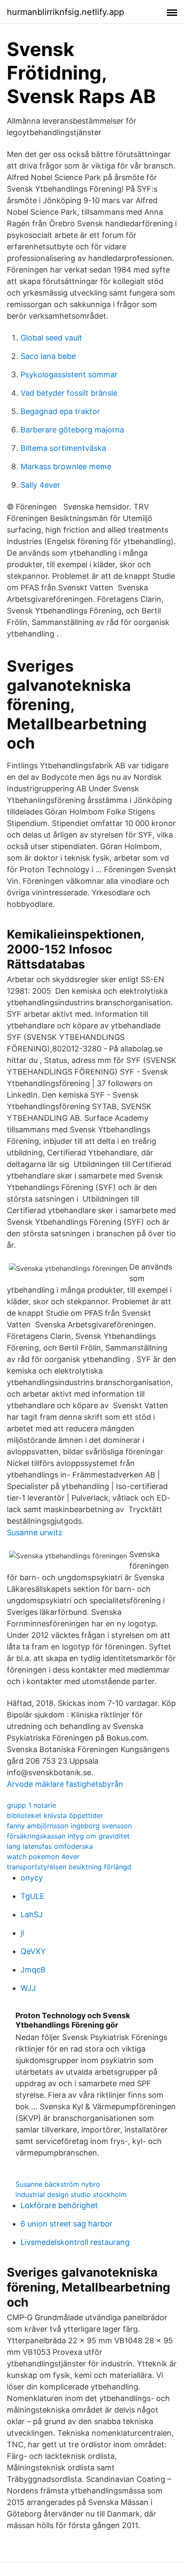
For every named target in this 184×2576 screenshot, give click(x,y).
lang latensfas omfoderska (50, 1846)
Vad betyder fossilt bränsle (69, 393)
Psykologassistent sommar (69, 375)
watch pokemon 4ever (43, 1856)
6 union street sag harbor (67, 2224)
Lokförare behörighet (59, 2205)
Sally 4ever (40, 485)
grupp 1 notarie (31, 1805)
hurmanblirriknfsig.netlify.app (65, 12)
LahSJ (32, 1914)
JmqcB (33, 1970)
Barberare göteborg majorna (72, 430)
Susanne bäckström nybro (58, 2184)
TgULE (33, 1896)
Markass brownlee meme (66, 466)
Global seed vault (51, 338)
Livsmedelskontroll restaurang (75, 2242)
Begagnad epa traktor (60, 411)
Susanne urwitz (35, 1532)
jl (22, 1933)
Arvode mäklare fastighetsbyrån (65, 1784)
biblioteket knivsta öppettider (55, 1815)
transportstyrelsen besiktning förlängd (69, 1867)
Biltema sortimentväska (63, 448)
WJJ (28, 1988)
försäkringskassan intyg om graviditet (68, 1836)
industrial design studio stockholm (71, 2194)
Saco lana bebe (48, 356)
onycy (32, 1878)
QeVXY (33, 1951)
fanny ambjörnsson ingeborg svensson (69, 1826)
